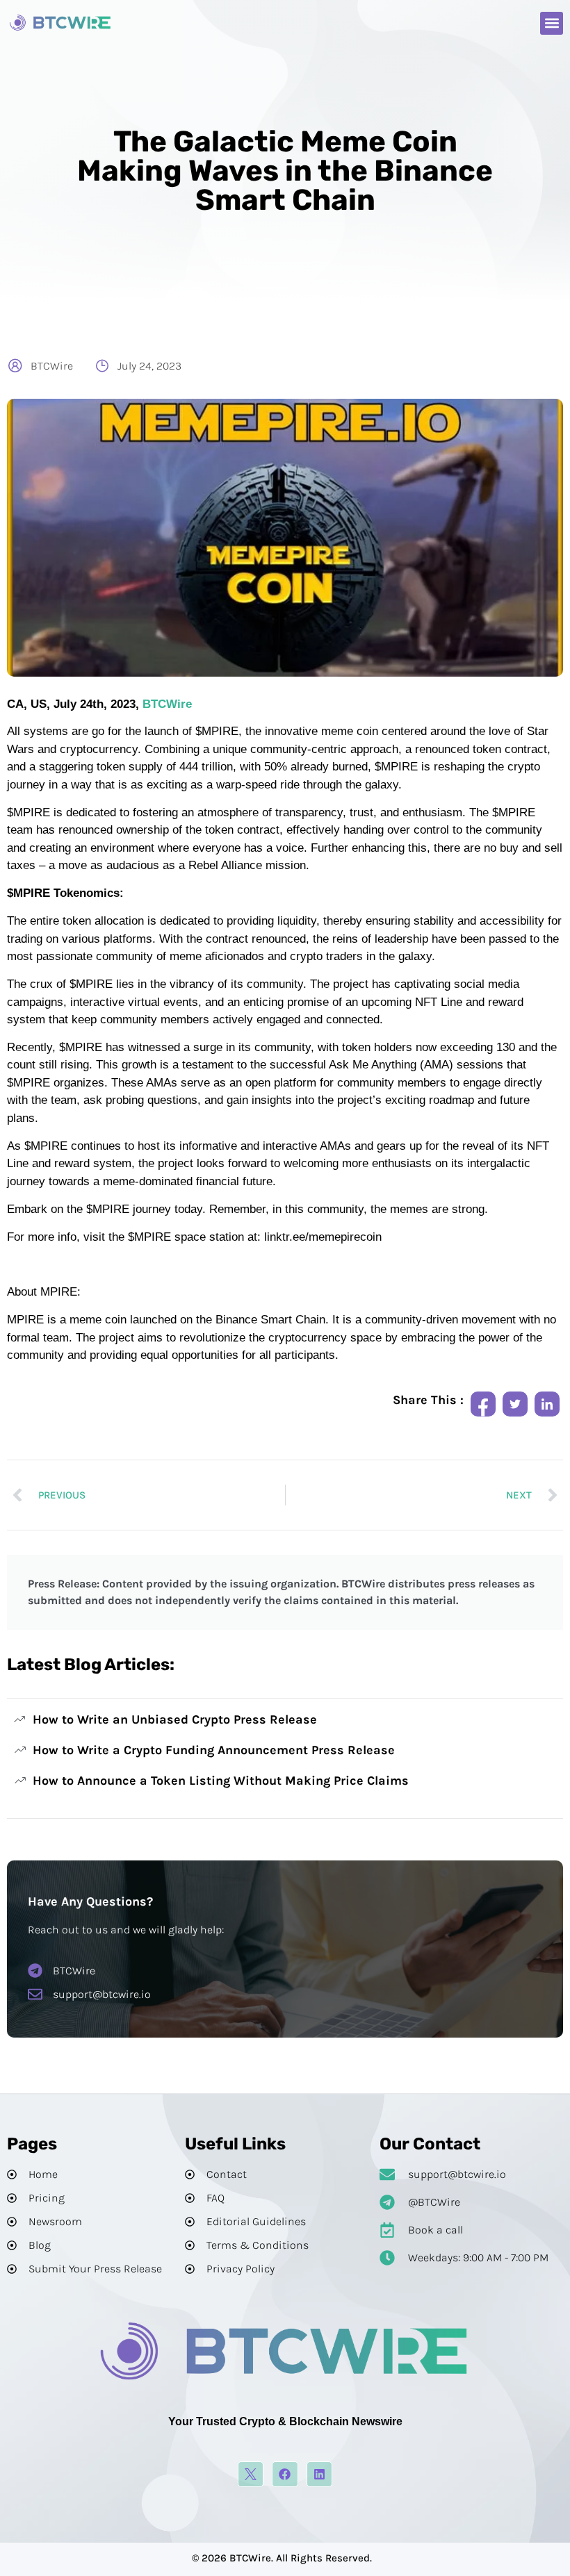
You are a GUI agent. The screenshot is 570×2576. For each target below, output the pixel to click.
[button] (552, 23)
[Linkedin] (319, 2474)
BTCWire (167, 704)
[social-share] (483, 1404)
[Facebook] (285, 2474)
